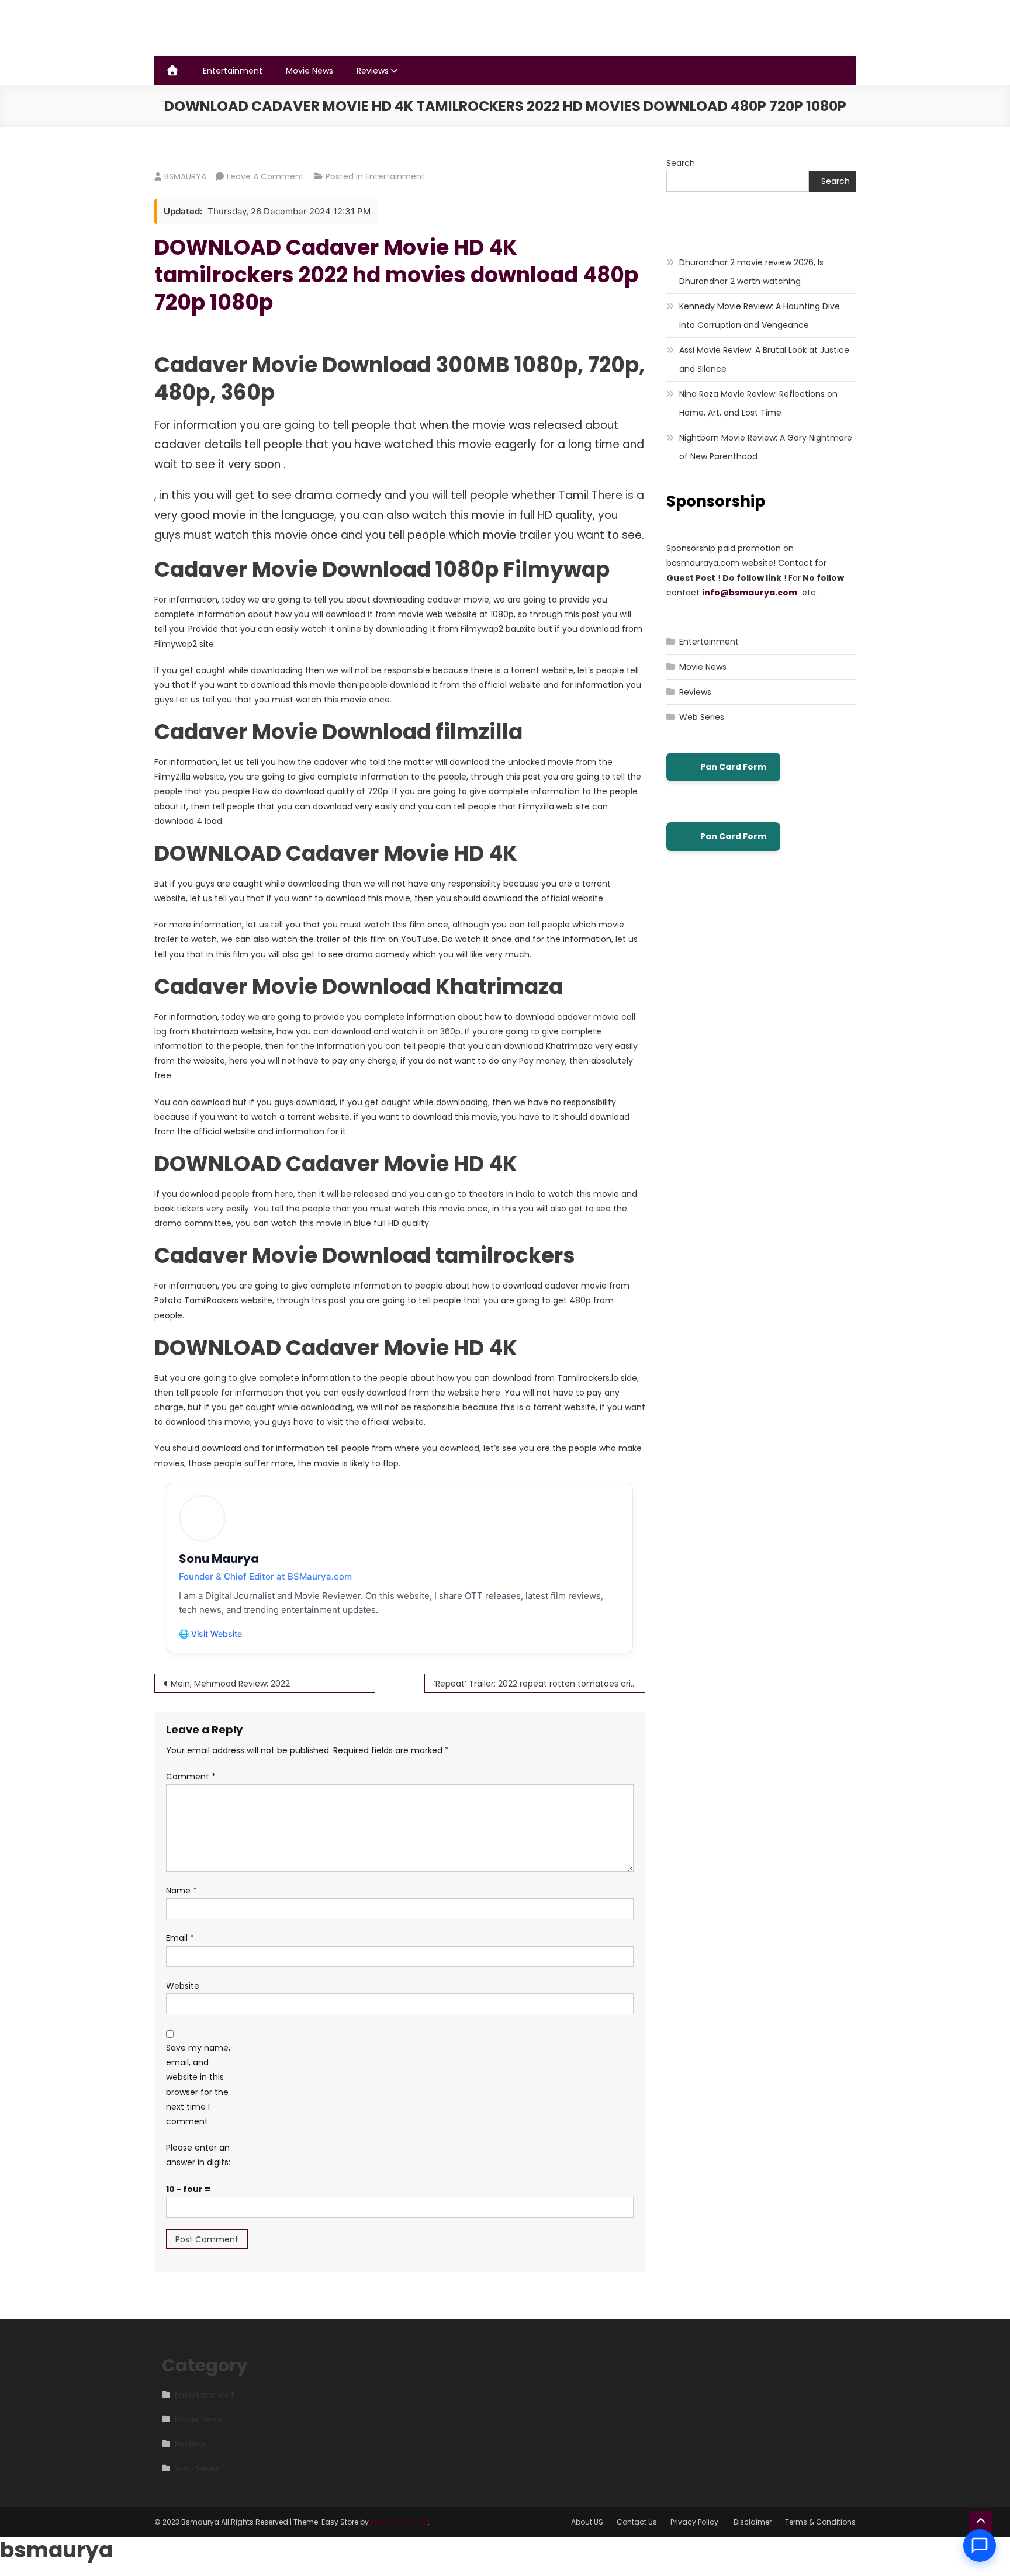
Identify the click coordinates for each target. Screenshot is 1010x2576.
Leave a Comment (265, 176)
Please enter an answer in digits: (198, 2155)
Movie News (309, 71)
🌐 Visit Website (210, 1634)
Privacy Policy (695, 2522)
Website (183, 1986)
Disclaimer (753, 2522)
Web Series (702, 717)
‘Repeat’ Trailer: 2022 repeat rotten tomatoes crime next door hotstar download (539, 1684)
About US (587, 2522)
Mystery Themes (399, 2522)
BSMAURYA (185, 176)
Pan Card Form (733, 767)
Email (180, 1938)
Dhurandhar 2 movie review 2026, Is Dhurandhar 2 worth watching (751, 272)
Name (181, 1891)
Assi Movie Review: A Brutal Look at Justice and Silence (764, 359)
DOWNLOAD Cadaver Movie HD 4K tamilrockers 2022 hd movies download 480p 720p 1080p (396, 275)
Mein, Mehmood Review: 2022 (230, 1684)
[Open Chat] (980, 2546)
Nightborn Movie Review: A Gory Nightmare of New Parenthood (766, 447)
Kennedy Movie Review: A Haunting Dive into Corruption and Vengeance (760, 316)
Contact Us (637, 2522)
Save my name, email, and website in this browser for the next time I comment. (198, 2085)
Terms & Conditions (820, 2522)
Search (681, 163)
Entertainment (233, 71)
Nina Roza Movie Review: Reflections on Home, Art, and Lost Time (758, 403)
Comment (191, 1777)
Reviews (373, 71)
